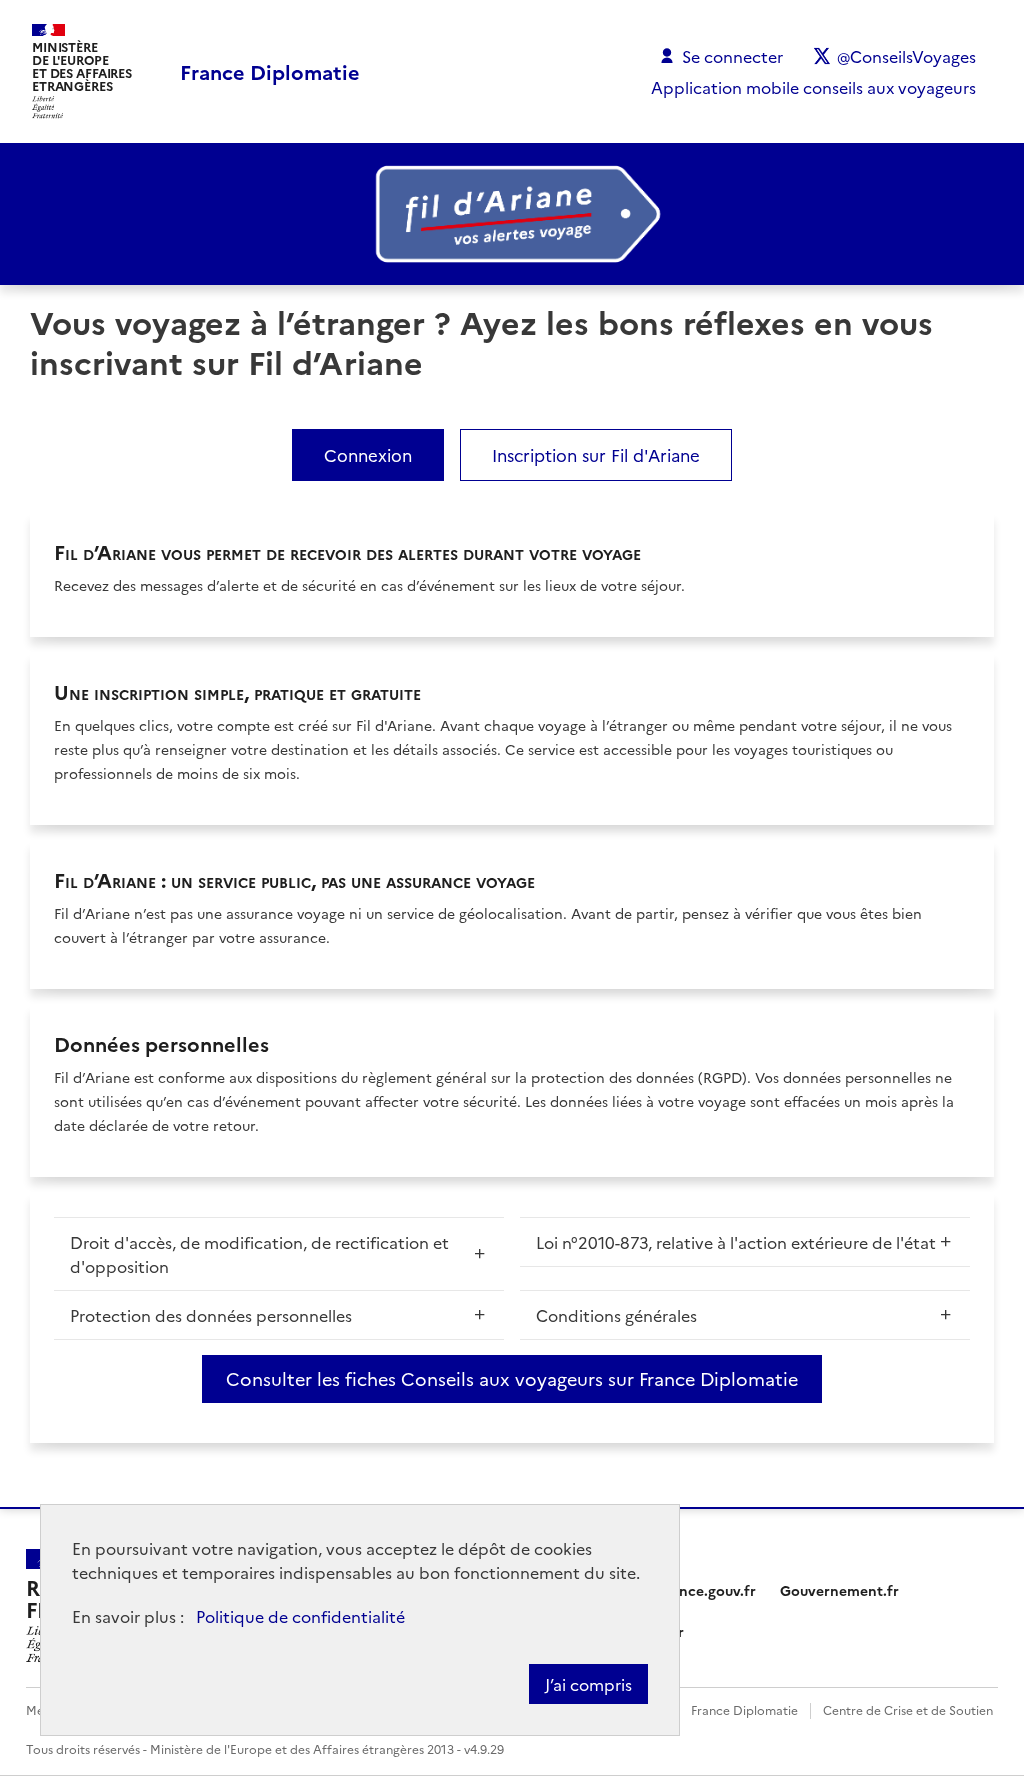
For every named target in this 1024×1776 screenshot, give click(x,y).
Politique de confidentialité (300, 1616)
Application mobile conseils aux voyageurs (813, 87)
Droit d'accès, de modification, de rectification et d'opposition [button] (259, 1254)
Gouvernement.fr (839, 1590)
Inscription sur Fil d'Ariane (596, 454)
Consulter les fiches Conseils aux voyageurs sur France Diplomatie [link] (512, 1378)
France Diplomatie (744, 1709)
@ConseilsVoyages (906, 56)
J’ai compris (588, 1684)
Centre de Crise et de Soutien (908, 1709)
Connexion (368, 454)
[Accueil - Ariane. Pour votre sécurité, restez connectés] (512, 214)
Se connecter (732, 56)
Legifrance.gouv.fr (693, 1590)
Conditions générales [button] (616, 1315)
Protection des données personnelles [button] (211, 1315)
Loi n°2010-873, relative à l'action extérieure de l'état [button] (736, 1242)
